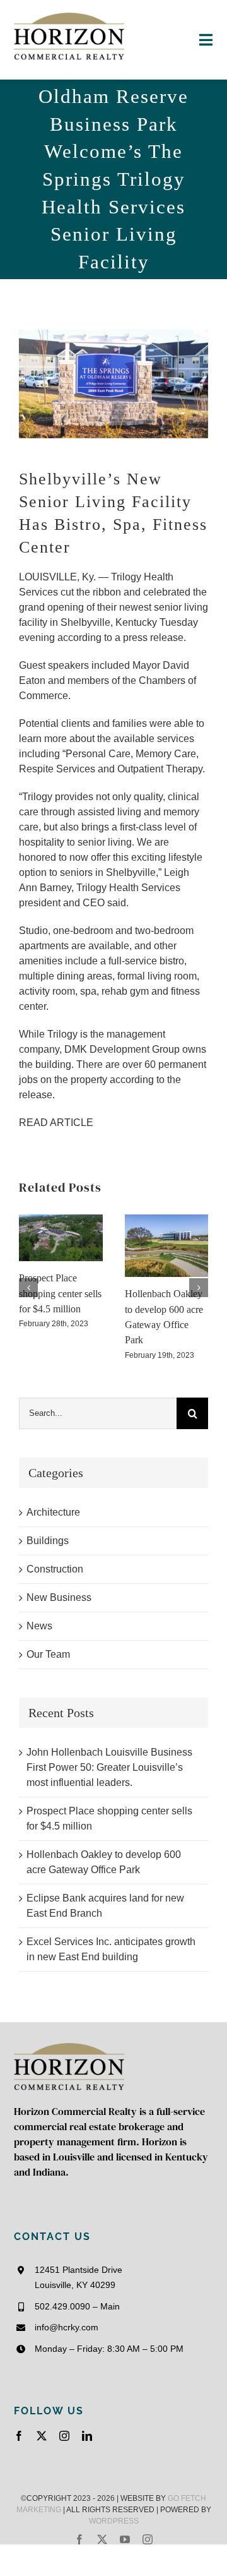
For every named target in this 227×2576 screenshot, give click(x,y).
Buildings (48, 1541)
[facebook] (19, 2436)
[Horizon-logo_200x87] (69, 17)
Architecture (53, 1512)
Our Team (48, 1654)
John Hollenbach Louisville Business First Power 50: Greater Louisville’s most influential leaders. (109, 1767)
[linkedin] (87, 2436)
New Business (59, 1597)
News (39, 1626)
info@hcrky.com (67, 2327)
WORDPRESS (114, 2521)
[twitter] (42, 2436)
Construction (55, 1569)
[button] (28, 1288)
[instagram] (64, 2436)
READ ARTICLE (56, 1123)
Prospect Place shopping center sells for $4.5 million (60, 1293)
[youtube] (125, 2539)
